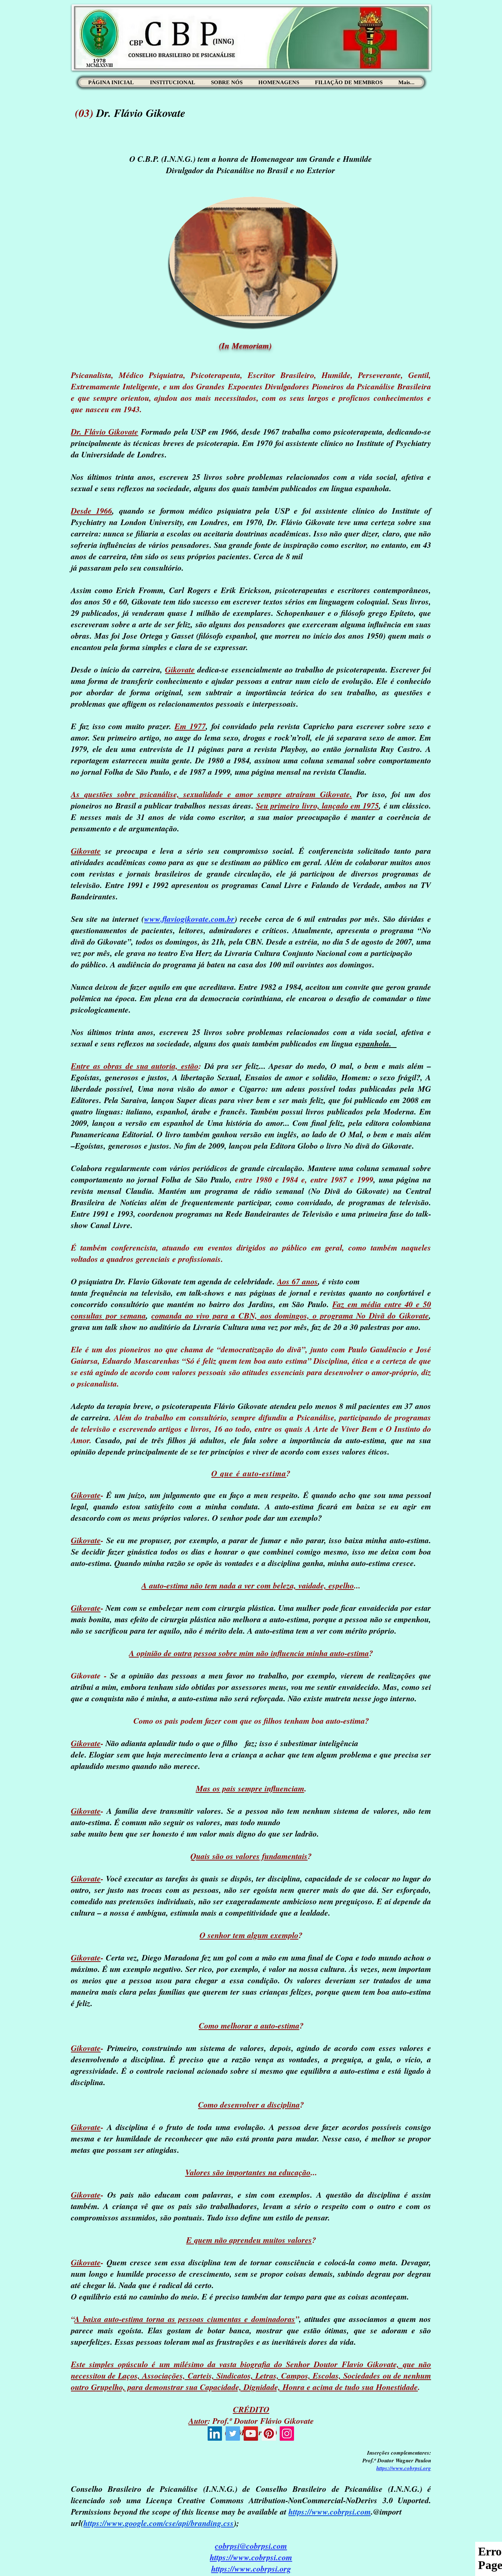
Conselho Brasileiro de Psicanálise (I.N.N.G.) (339, 2489)
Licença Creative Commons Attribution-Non (224, 2500)
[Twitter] (233, 2434)
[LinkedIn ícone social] (215, 2434)
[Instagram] (287, 2434)
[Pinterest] (269, 2434)
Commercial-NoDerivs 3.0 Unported (365, 2500)
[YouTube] (251, 2434)
